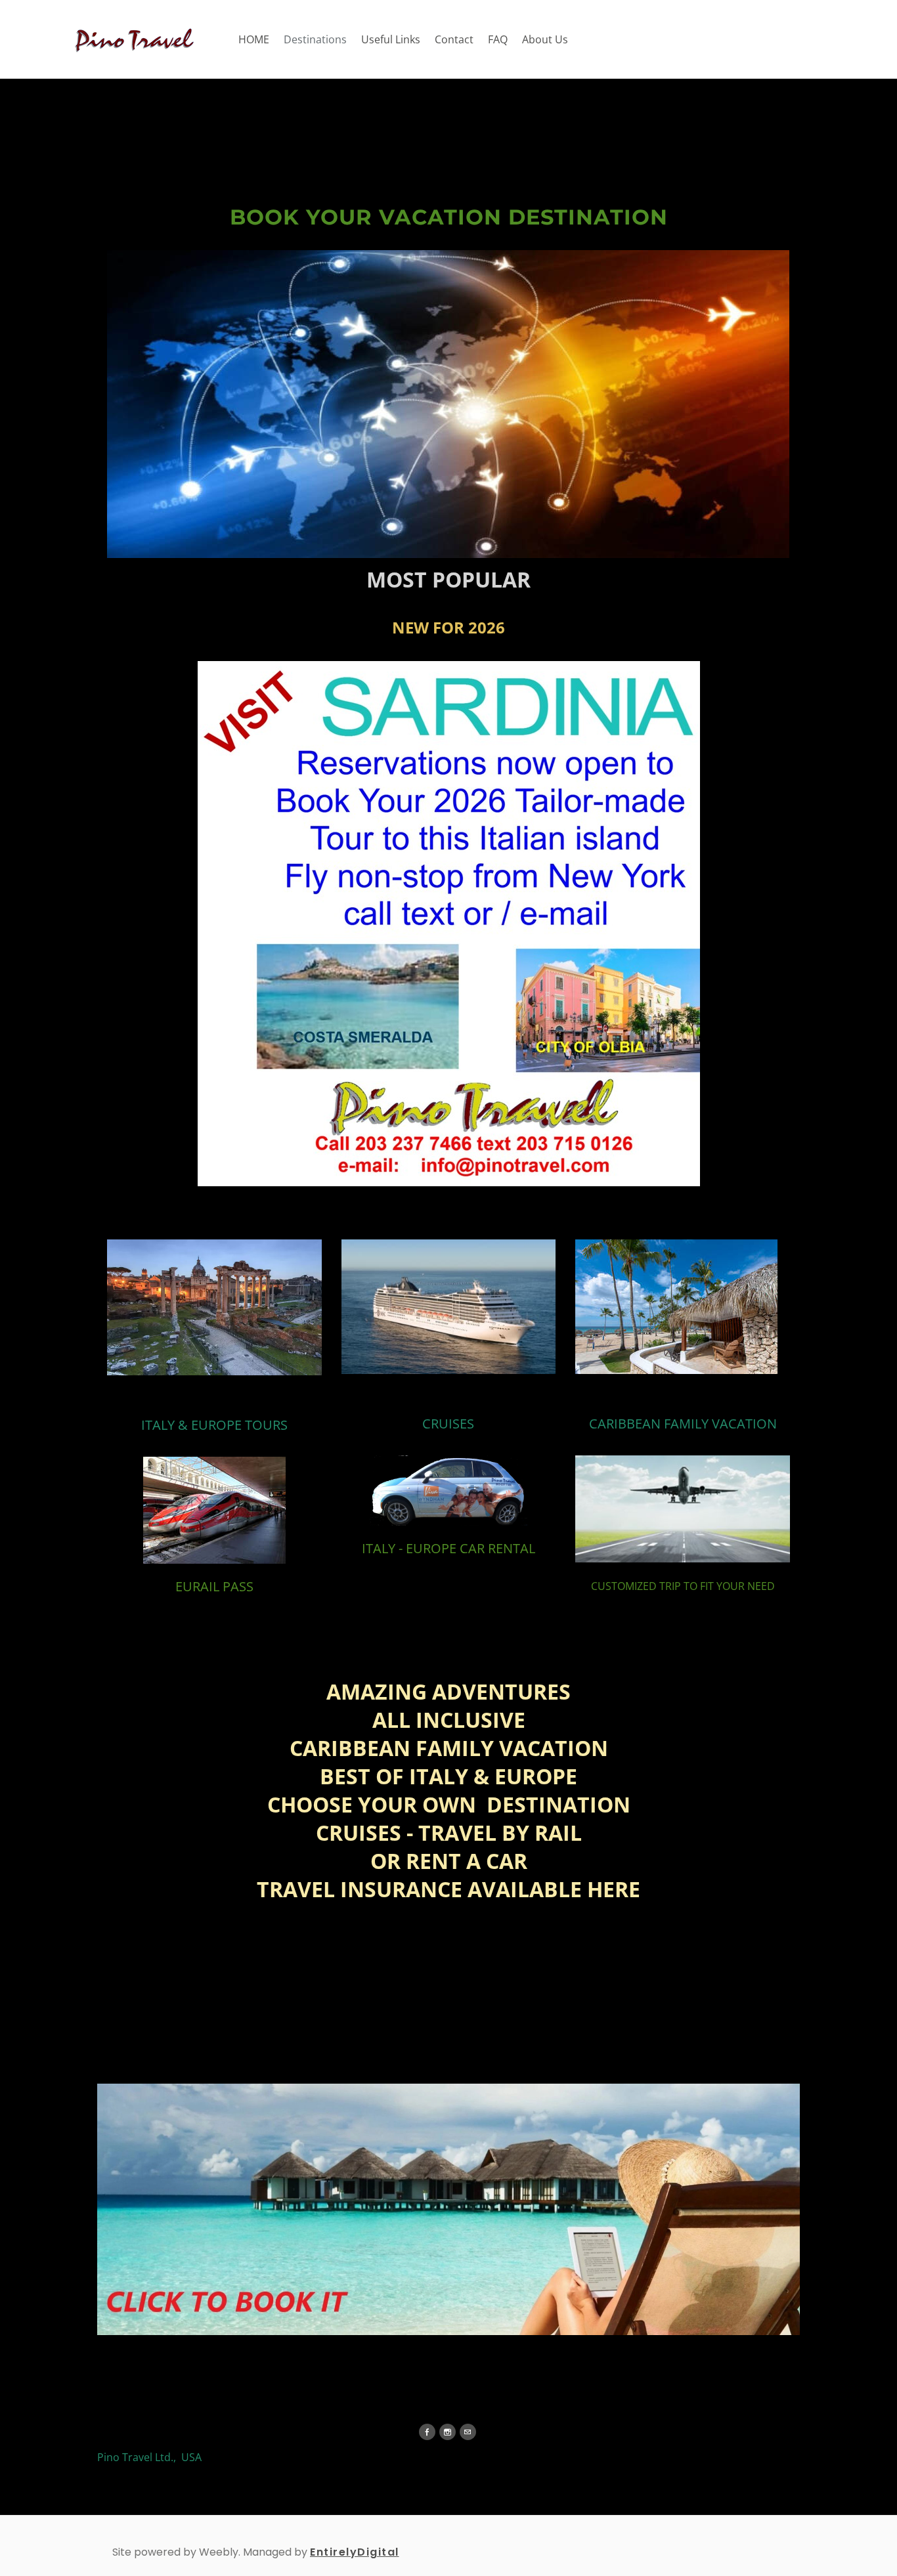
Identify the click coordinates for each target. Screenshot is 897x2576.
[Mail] (468, 2432)
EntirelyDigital (355, 2552)
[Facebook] (427, 2432)
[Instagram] (448, 2432)
